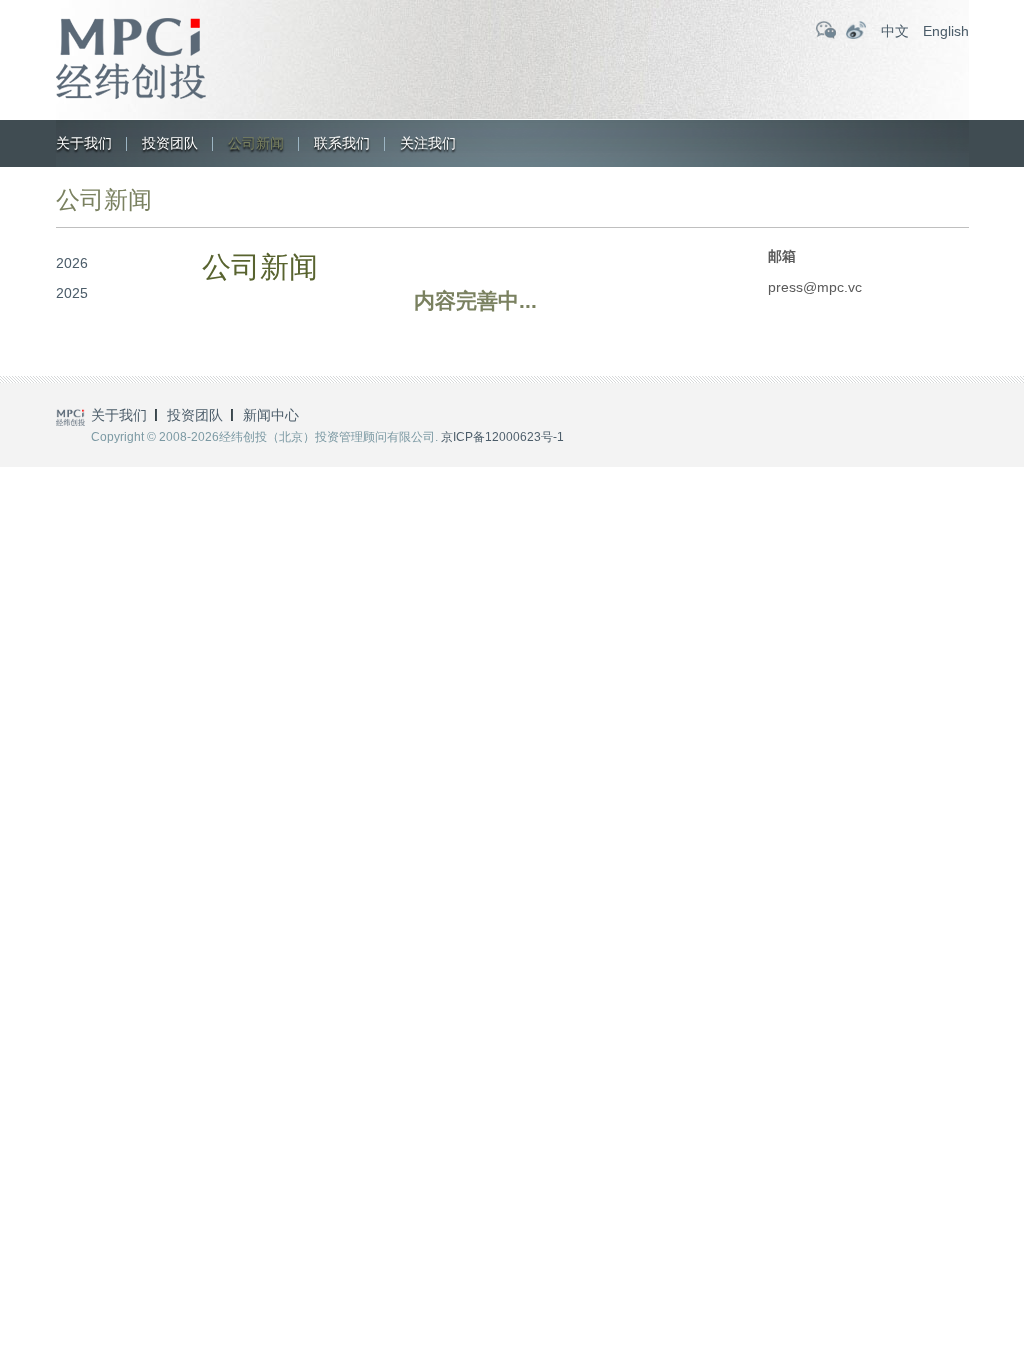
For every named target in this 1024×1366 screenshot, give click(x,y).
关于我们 (84, 143)
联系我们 (342, 143)
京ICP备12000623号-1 (502, 437)
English (946, 31)
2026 (72, 263)
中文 (895, 31)
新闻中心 (271, 415)
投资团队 (170, 143)
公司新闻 (256, 143)
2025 (72, 293)
